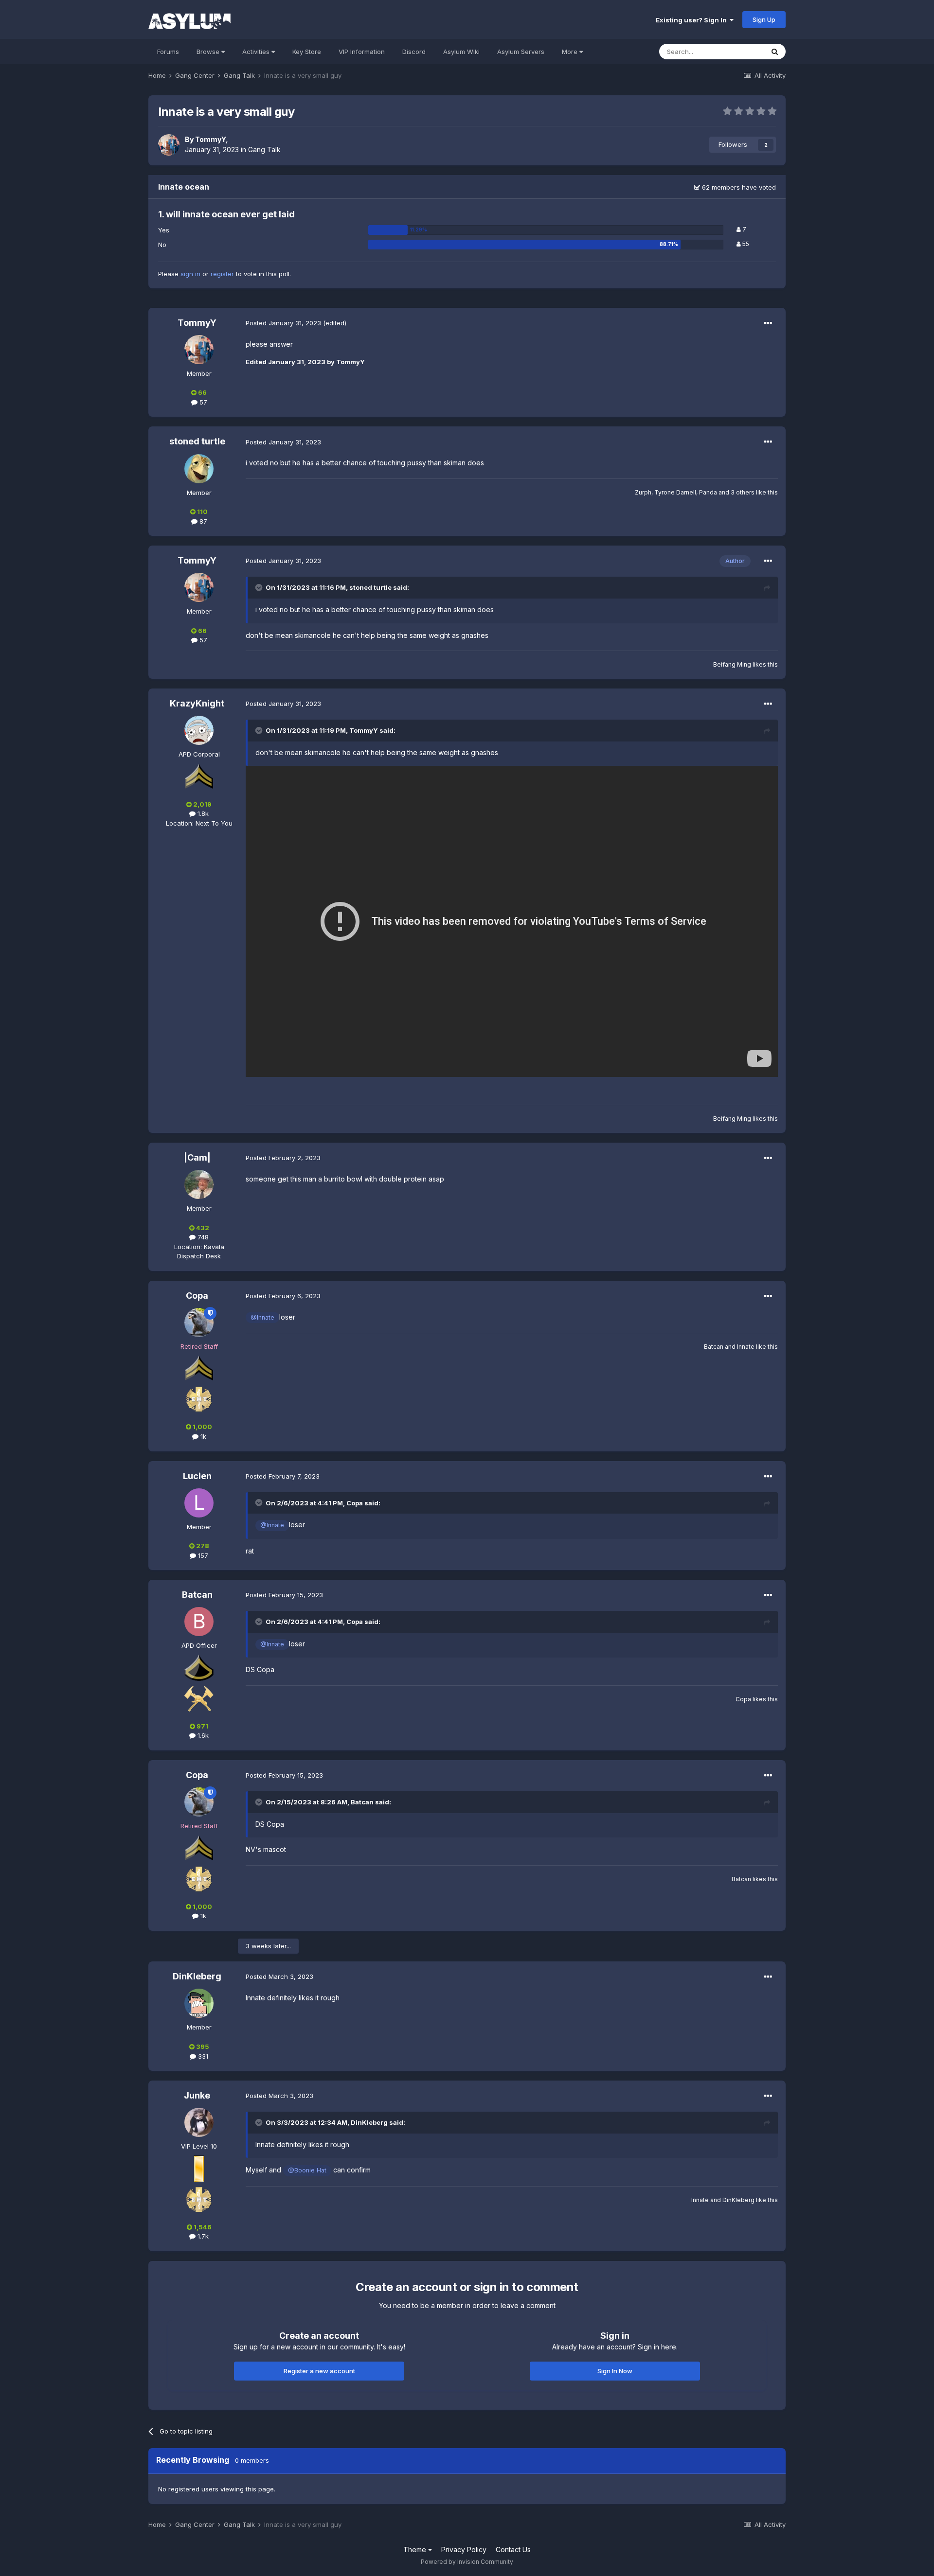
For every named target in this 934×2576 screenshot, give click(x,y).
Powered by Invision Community (467, 2562)
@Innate (262, 1317)
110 (202, 512)
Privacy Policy (464, 2550)
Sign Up (764, 19)
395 (202, 2047)
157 (202, 1555)
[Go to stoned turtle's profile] (199, 469)
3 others (743, 492)
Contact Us (513, 2550)
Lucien (197, 1476)
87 (202, 521)
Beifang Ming (732, 664)
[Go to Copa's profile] (199, 1323)
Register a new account (319, 2371)
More (570, 52)
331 (202, 2056)
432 (202, 1228)
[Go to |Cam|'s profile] (199, 1184)
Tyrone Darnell (675, 492)
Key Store (307, 52)
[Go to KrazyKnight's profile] (199, 730)
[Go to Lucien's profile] (199, 1503)
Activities (257, 52)
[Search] (775, 52)
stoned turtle (197, 441)
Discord (414, 52)
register (222, 274)
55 (745, 244)
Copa (197, 1296)
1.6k (202, 1735)
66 (202, 392)
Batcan (714, 1347)
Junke (197, 2095)
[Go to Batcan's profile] (199, 1622)
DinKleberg (197, 1976)
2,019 (202, 804)
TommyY (210, 139)
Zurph (643, 492)
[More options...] (768, 323)
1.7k (202, 2236)
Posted (283, 323)
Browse (209, 52)
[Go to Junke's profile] (199, 2122)
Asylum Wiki (461, 52)
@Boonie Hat (307, 2170)
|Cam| (197, 1157)
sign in (190, 274)
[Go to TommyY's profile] (169, 145)
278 (202, 1546)
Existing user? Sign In (693, 20)
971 (202, 1726)
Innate (746, 1347)
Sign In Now (615, 2371)
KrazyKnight (197, 703)
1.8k (202, 813)
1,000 (202, 1427)
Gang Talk (264, 150)
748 (202, 1237)
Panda (708, 492)
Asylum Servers (521, 52)
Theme (416, 2550)
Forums (168, 52)
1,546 (202, 2227)
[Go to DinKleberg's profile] (199, 2003)
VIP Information (362, 52)
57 (202, 402)
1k (202, 1436)
